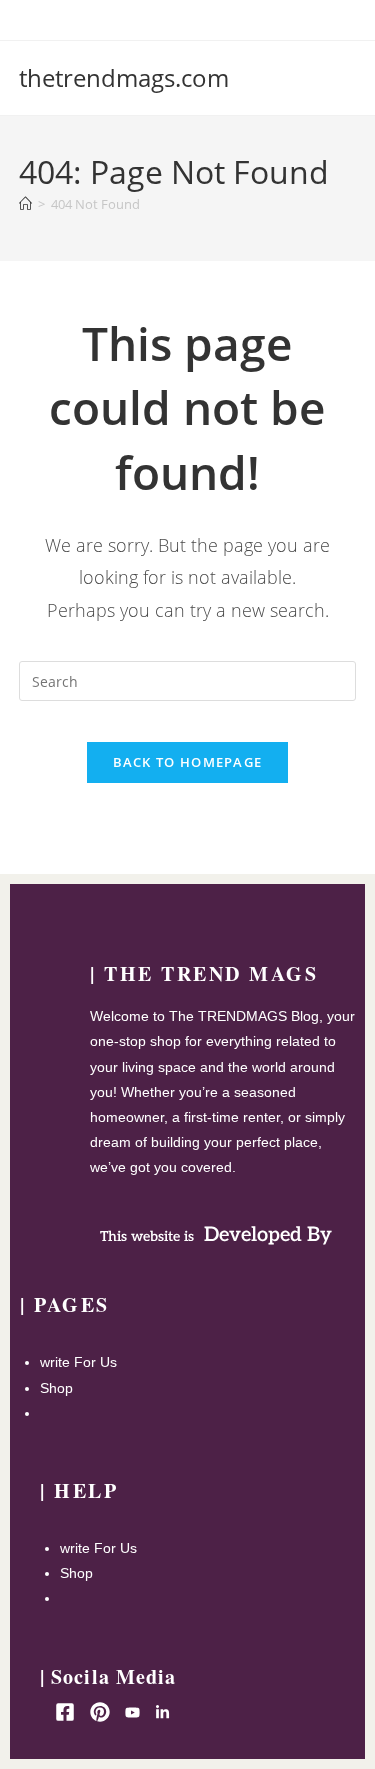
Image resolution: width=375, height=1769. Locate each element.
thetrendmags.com (124, 77)
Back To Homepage (188, 762)
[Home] (25, 204)
